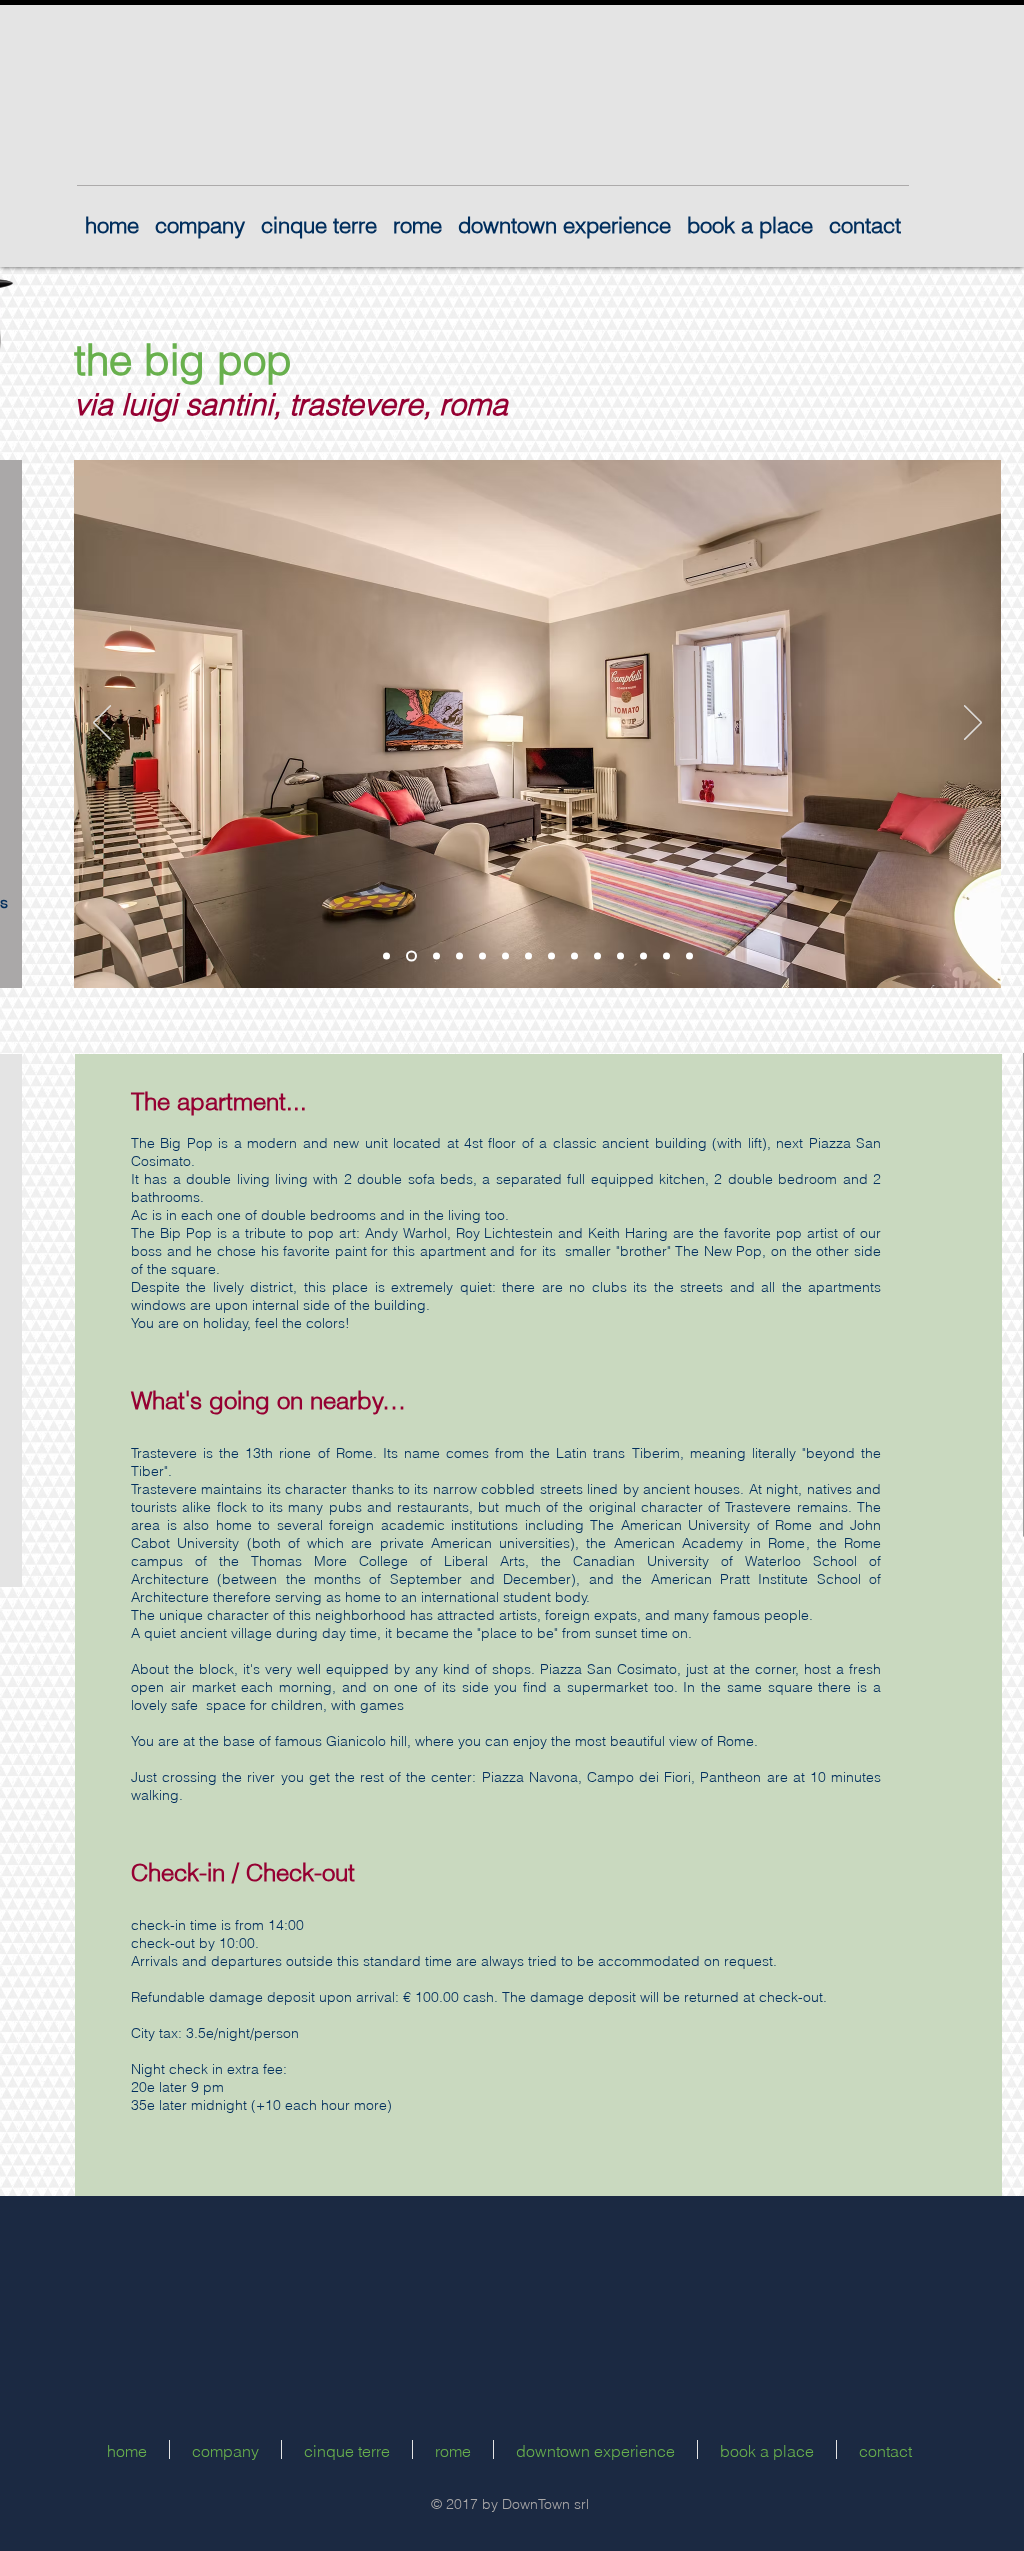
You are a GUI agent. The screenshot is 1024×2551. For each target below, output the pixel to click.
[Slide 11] (620, 956)
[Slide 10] (597, 956)
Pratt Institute (764, 1579)
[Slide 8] (551, 956)
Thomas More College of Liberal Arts (388, 1561)
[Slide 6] (505, 956)
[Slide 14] (689, 956)
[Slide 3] (434, 956)
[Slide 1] (386, 956)
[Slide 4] (459, 956)
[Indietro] (102, 724)
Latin (571, 1453)
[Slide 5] (482, 956)
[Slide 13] (666, 956)
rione (295, 1453)
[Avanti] (973, 724)
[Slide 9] (574, 956)
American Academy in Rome (710, 1543)
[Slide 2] (409, 956)
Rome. (356, 1453)
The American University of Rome (701, 1525)
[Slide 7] (528, 956)
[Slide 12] (643, 956)
